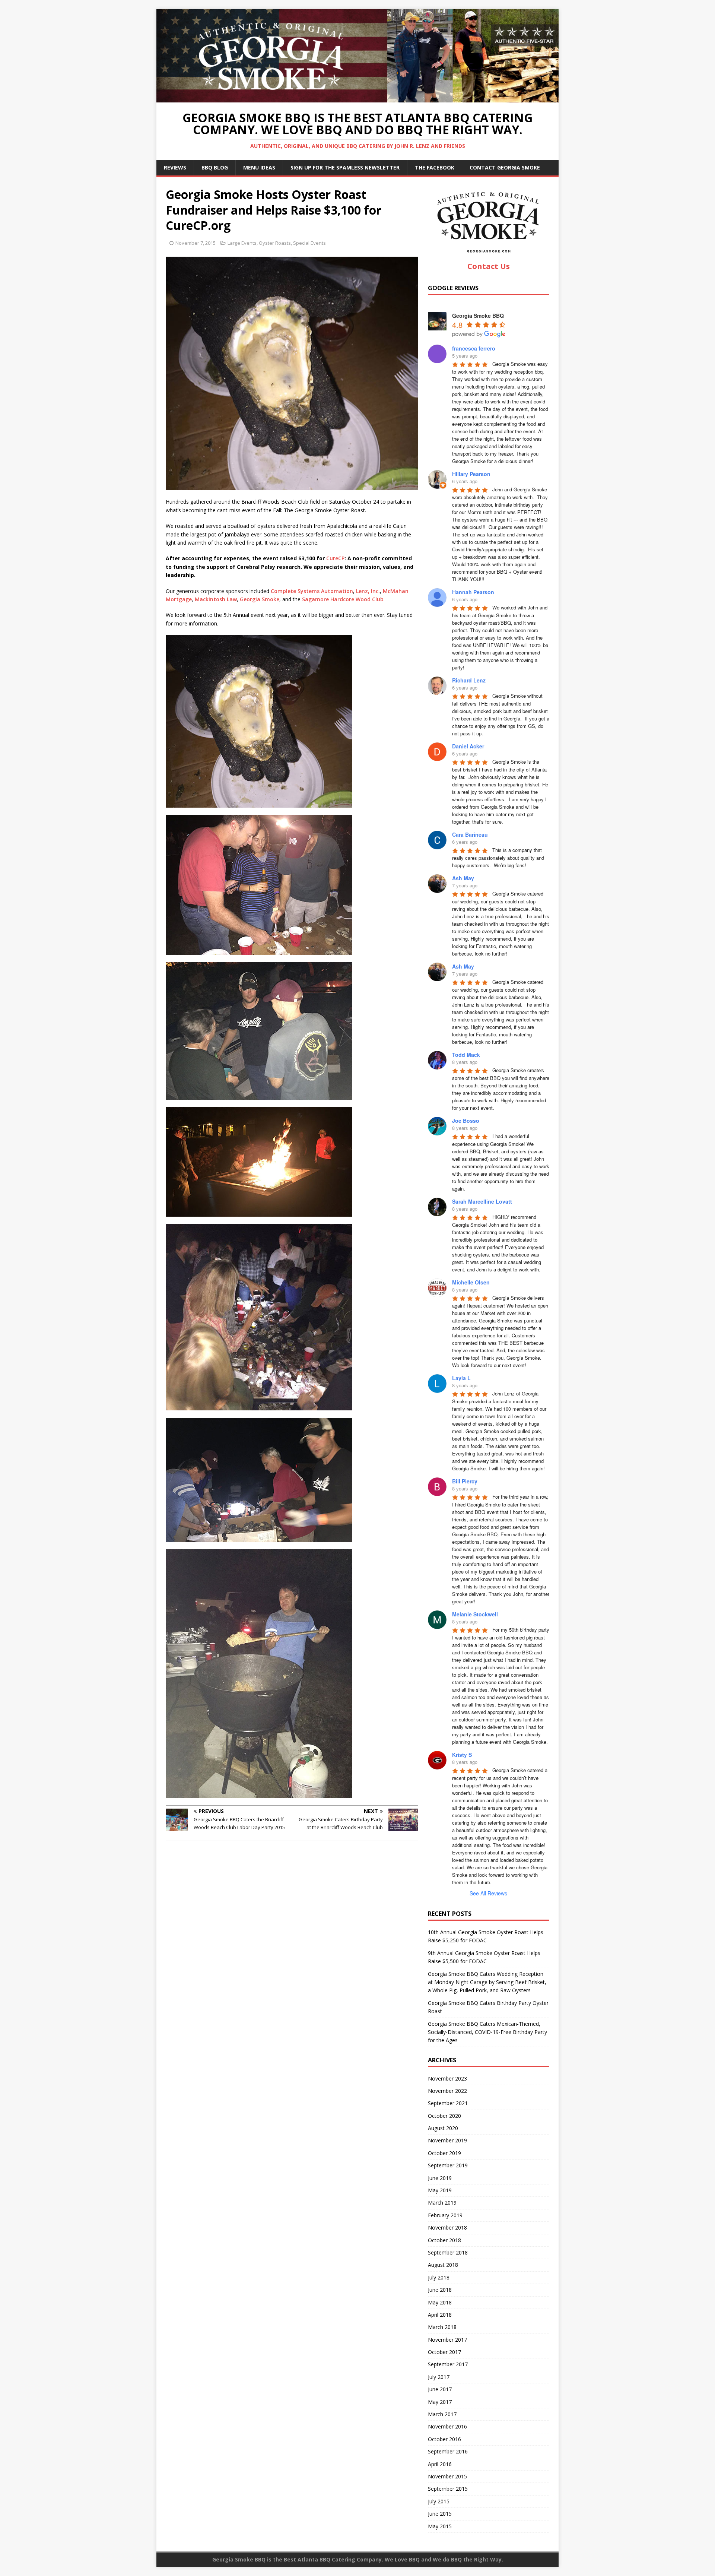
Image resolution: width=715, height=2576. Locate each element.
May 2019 (440, 2190)
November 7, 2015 (196, 243)
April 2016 (440, 2464)
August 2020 (443, 2128)
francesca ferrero (474, 348)
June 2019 (440, 2178)
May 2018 (440, 2302)
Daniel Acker (468, 746)
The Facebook (435, 167)
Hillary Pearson (471, 474)
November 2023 (447, 2078)
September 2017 (448, 2364)
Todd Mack (466, 1055)
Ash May (463, 878)
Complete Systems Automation (312, 591)
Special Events (309, 243)
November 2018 (447, 2228)
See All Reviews (488, 1893)
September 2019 (448, 2165)
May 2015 (440, 2526)
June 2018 (440, 2290)
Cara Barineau (470, 834)
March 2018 (442, 2327)
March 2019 (442, 2203)
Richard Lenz (469, 680)
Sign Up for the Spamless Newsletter (345, 167)
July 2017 (439, 2377)
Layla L (461, 1378)
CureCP (335, 558)
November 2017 (447, 2340)
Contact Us (489, 266)
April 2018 (440, 2315)
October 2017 (444, 2352)
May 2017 (440, 2402)
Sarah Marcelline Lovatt (482, 1201)
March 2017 (442, 2414)
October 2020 (444, 2116)
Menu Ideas (259, 167)
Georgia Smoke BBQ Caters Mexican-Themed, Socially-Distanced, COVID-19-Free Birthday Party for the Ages (487, 2032)
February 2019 (445, 2215)
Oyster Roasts (275, 243)
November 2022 (447, 2091)
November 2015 (447, 2476)
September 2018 (448, 2252)
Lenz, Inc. (368, 591)
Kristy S (462, 1755)
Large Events (242, 243)
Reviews (175, 167)
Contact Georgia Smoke (505, 167)
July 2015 (439, 2501)
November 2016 (447, 2426)
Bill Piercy (465, 1481)
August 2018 (443, 2265)
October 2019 (444, 2153)
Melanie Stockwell (475, 1614)
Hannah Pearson (473, 592)
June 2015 (440, 2514)
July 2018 (439, 2277)
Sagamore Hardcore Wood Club (343, 599)
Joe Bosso (466, 1121)
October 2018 (444, 2240)
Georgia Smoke (260, 599)
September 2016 (448, 2451)
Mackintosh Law (216, 599)
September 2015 (448, 2489)
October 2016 (444, 2439)
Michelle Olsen (471, 1282)
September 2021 (448, 2103)
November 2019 (447, 2140)
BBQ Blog (215, 167)
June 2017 (440, 2389)
